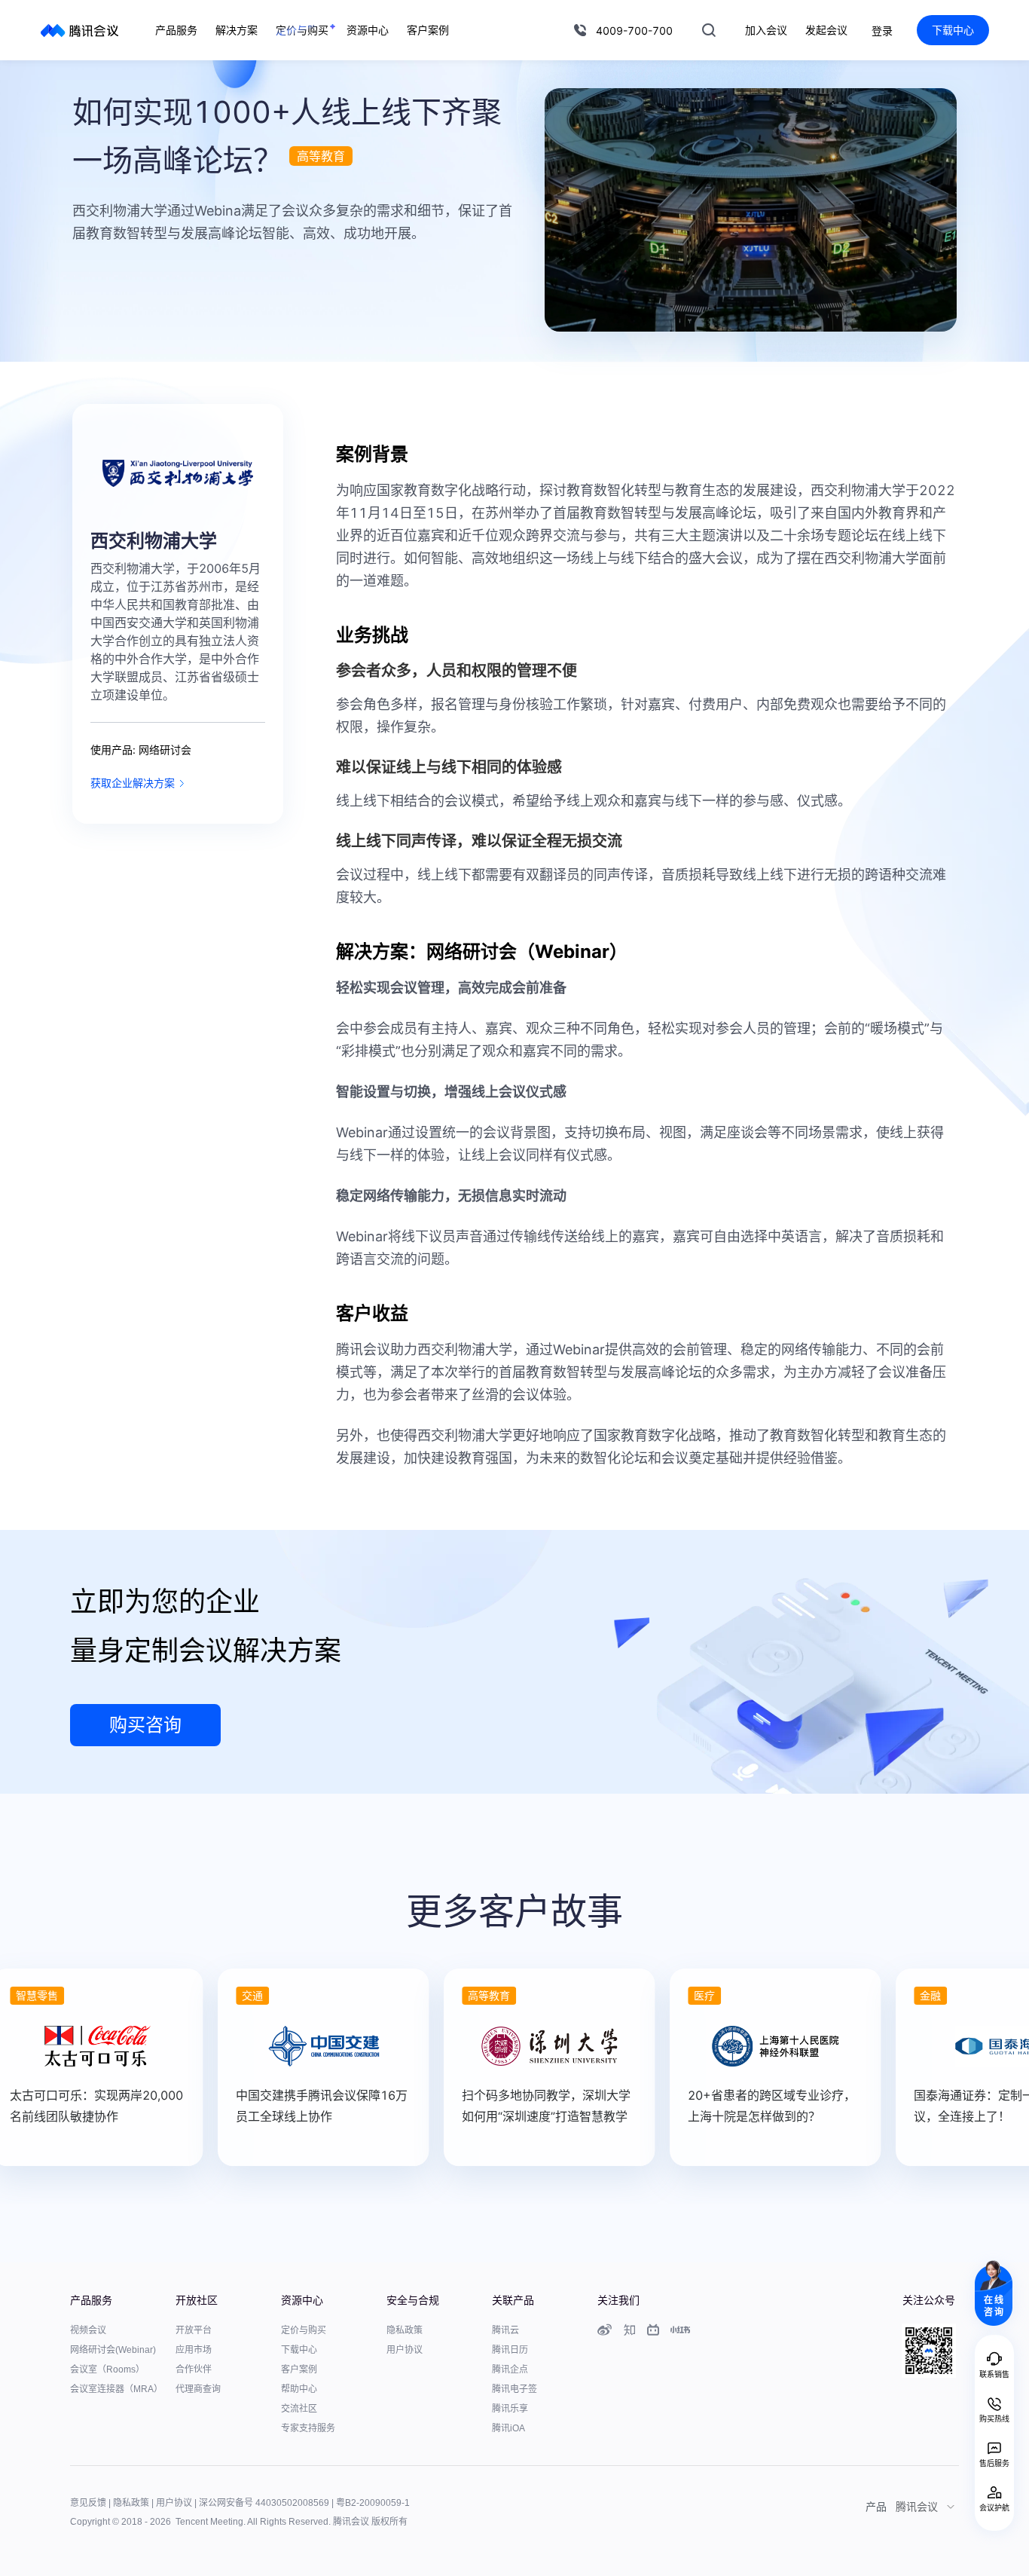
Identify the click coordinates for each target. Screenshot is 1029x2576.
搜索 (709, 30)
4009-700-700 (634, 31)
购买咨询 (145, 1725)
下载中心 (953, 30)
